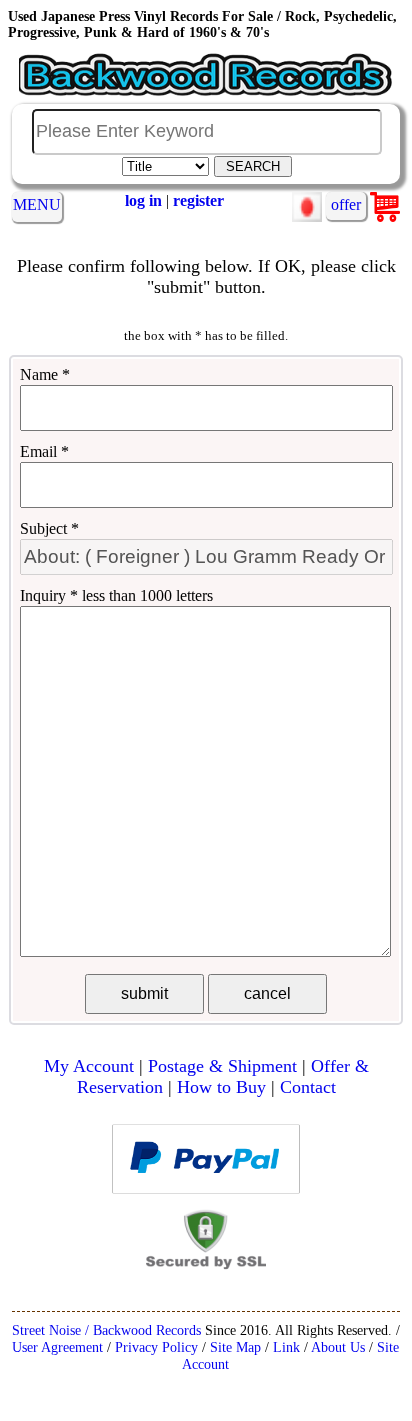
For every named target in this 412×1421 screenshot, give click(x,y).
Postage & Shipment (222, 1066)
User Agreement (57, 1347)
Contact (308, 1087)
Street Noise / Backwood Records (106, 1330)
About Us (338, 1347)
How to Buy (221, 1087)
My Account (89, 1066)
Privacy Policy (156, 1347)
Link (286, 1347)
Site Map (235, 1347)
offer (346, 204)
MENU (37, 204)
